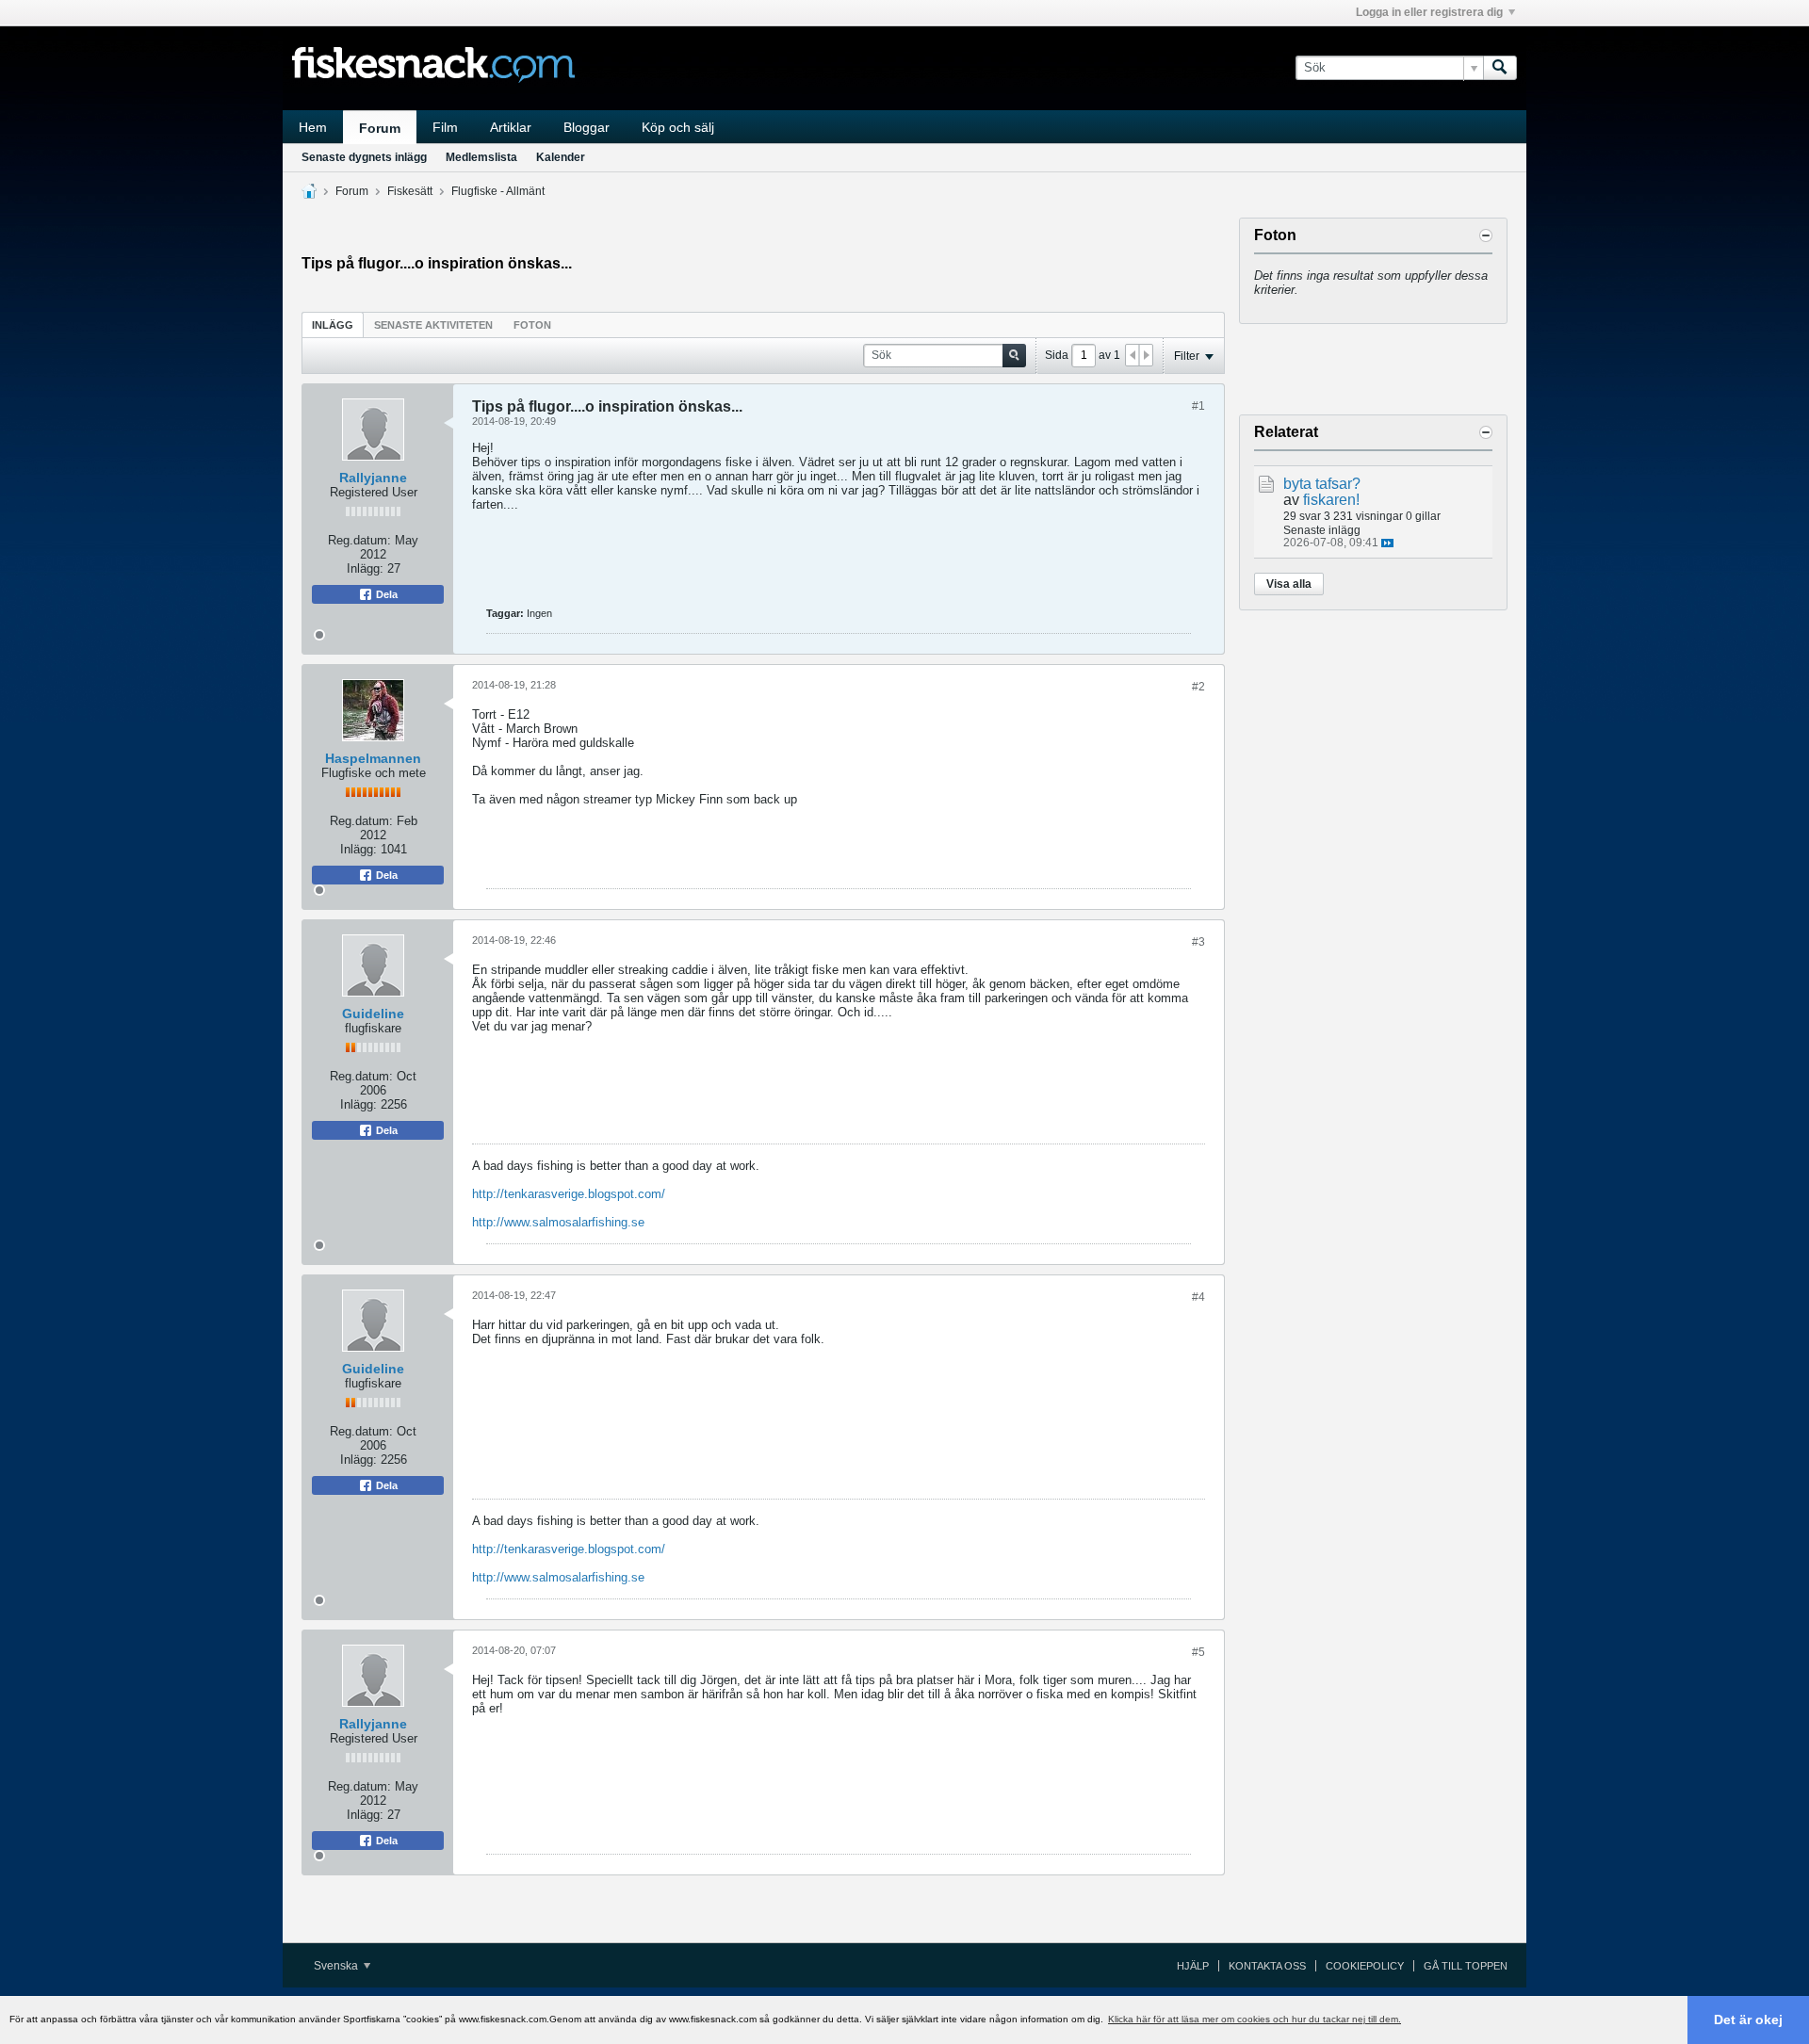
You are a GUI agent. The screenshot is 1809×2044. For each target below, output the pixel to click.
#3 (1198, 942)
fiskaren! (1331, 500)
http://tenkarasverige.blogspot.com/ (569, 1194)
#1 (1198, 406)
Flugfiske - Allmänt (498, 191)
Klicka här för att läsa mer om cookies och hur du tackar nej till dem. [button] (1255, 2019)
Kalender (561, 157)
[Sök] (1500, 68)
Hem (313, 127)
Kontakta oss (1267, 1966)
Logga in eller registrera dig (1429, 12)
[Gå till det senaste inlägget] (1387, 543)
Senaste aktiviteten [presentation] (433, 325)
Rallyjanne (373, 478)
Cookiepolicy (1365, 1966)
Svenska (337, 1966)
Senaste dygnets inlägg (364, 157)
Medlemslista (481, 157)
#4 (1198, 1297)
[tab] (333, 324)
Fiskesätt (410, 191)
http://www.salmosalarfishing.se (558, 1222)
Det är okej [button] (1748, 2020)
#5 (1198, 1652)
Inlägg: (365, 568)
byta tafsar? (1322, 484)
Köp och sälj (678, 127)
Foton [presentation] (532, 325)
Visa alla (1289, 584)
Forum (380, 128)
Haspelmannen (373, 758)
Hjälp (1193, 1966)
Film (445, 127)
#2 (1198, 687)
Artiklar (511, 127)
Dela (385, 594)
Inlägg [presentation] (333, 325)
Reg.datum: (359, 540)
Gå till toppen (1466, 1966)
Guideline (373, 1014)
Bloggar (587, 127)
